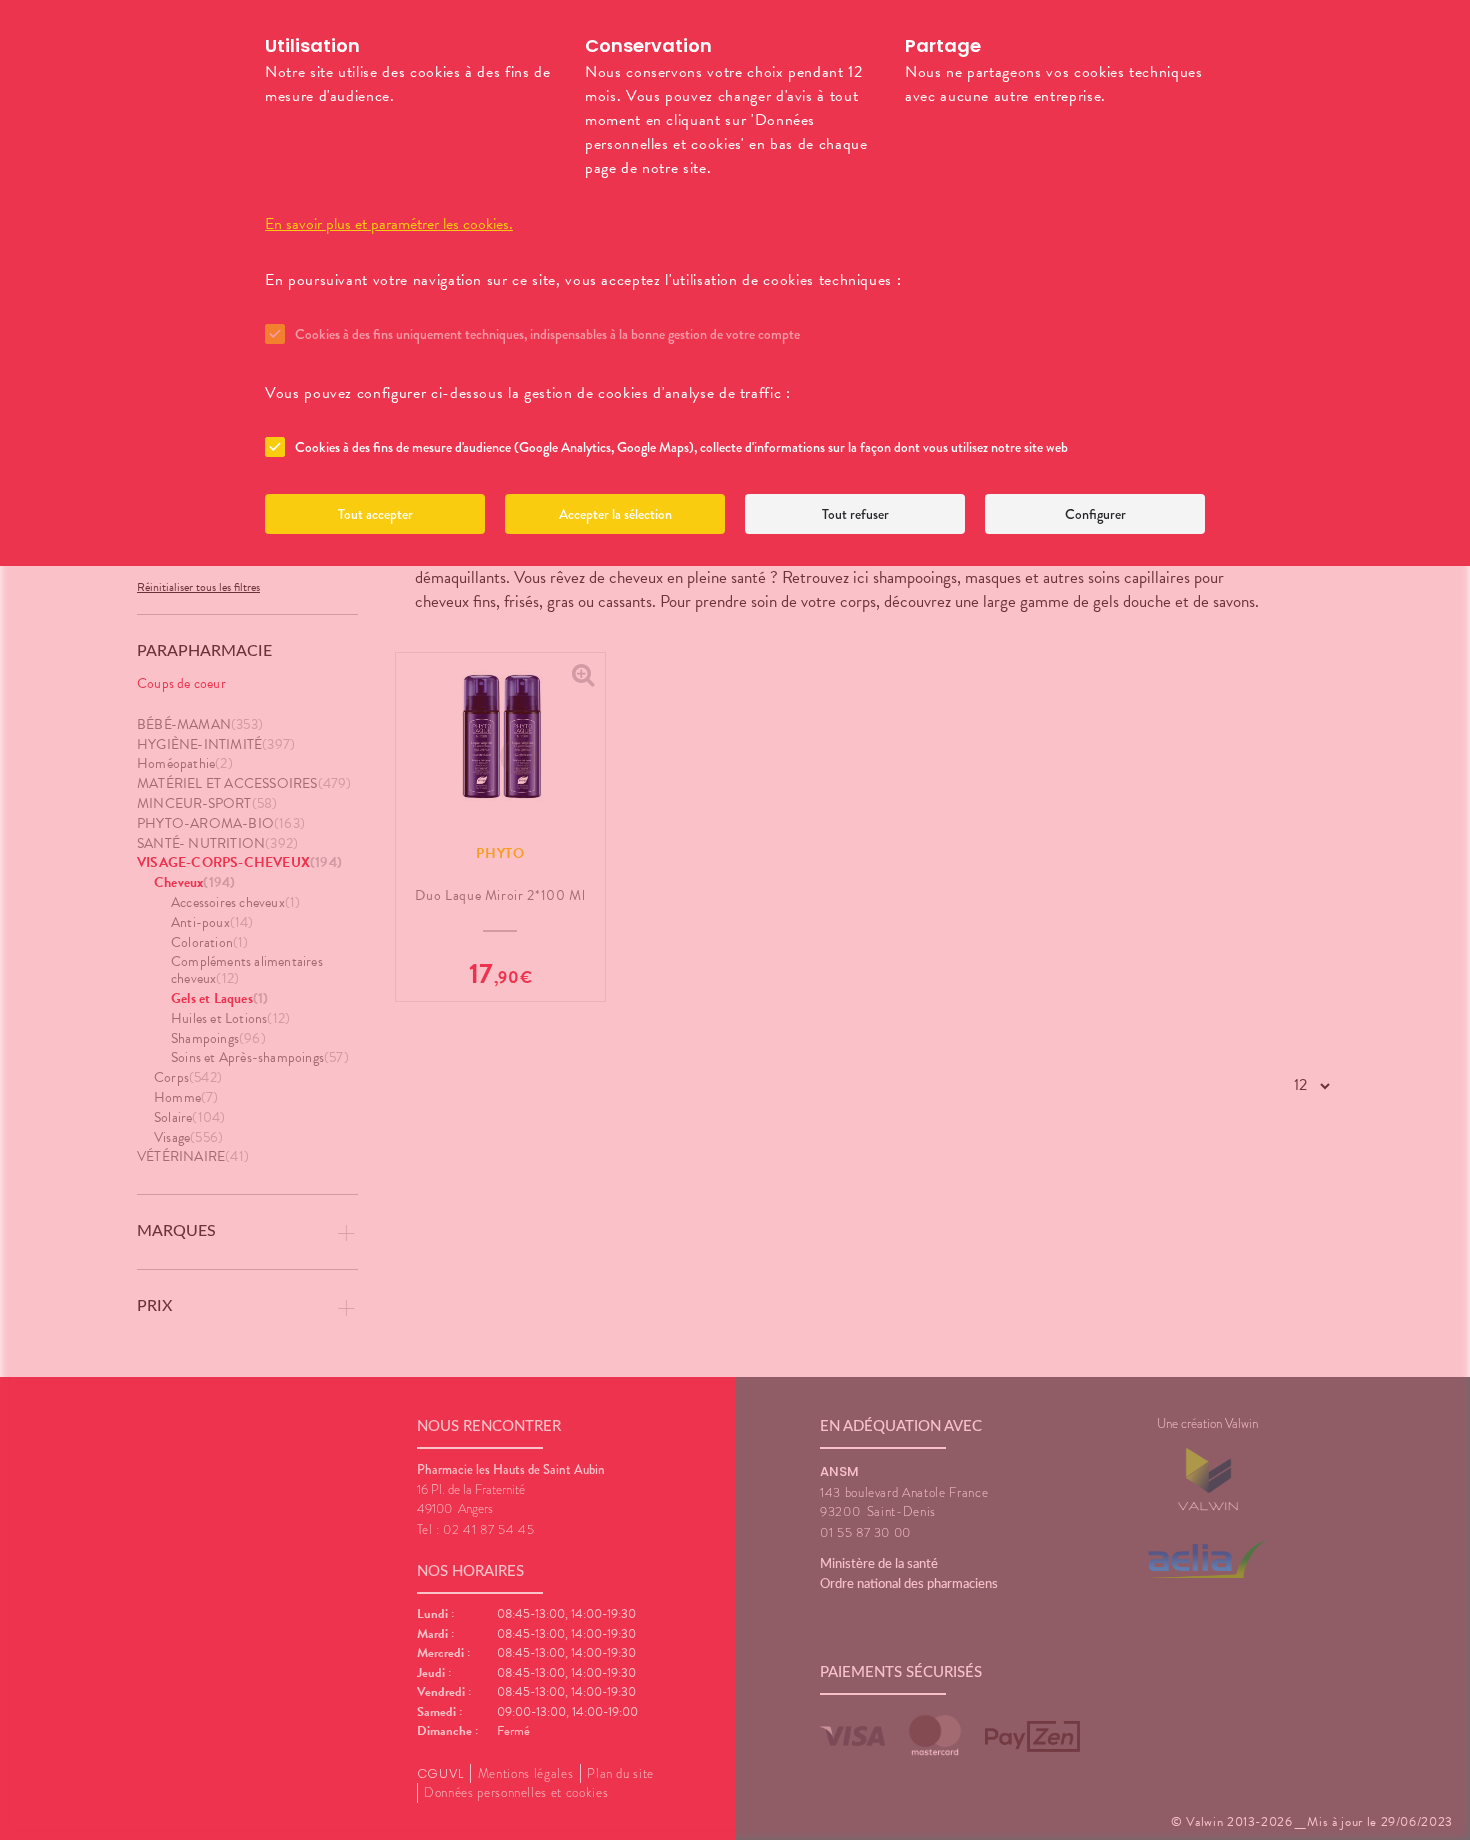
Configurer (1095, 514)
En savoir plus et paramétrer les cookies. (389, 224)
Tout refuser (855, 514)
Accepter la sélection (615, 514)
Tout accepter (375, 514)
